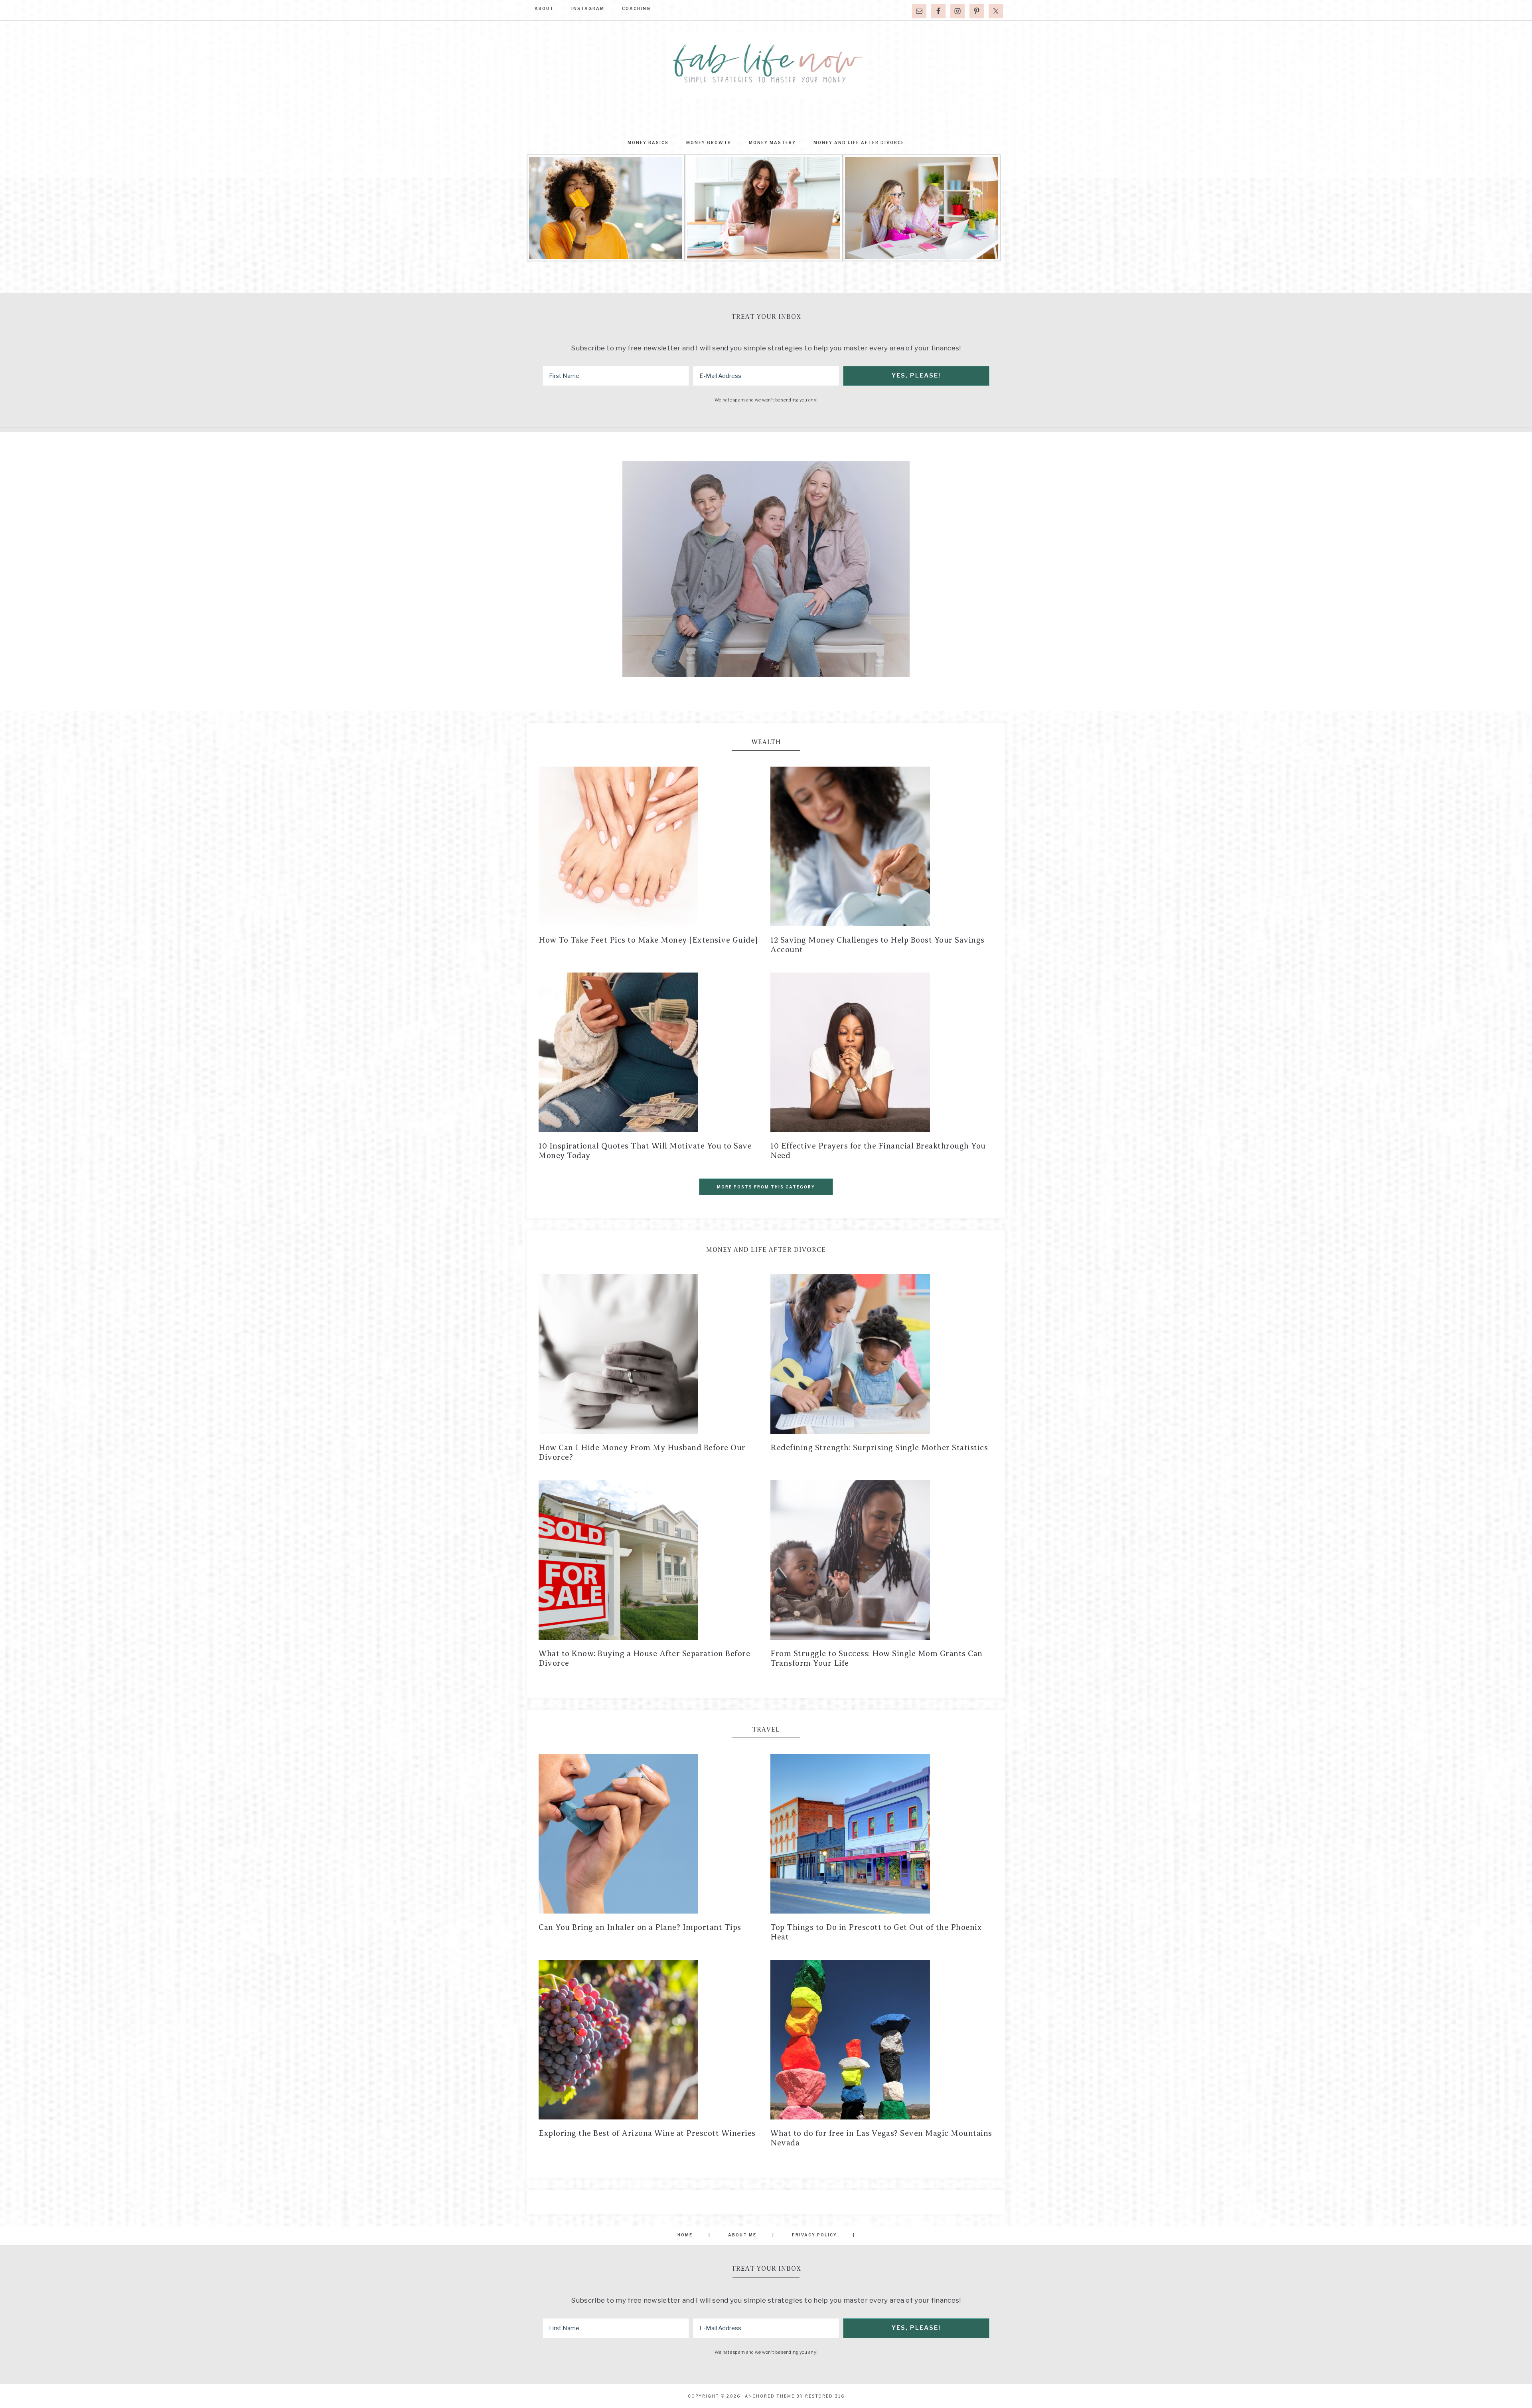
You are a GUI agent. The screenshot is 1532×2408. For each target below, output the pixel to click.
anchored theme (770, 2396)
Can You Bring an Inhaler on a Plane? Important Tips (640, 1927)
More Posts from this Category (766, 1187)
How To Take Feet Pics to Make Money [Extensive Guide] (648, 940)
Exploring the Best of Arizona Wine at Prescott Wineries (647, 2133)
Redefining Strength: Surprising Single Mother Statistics (879, 1448)
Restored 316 (825, 2396)
